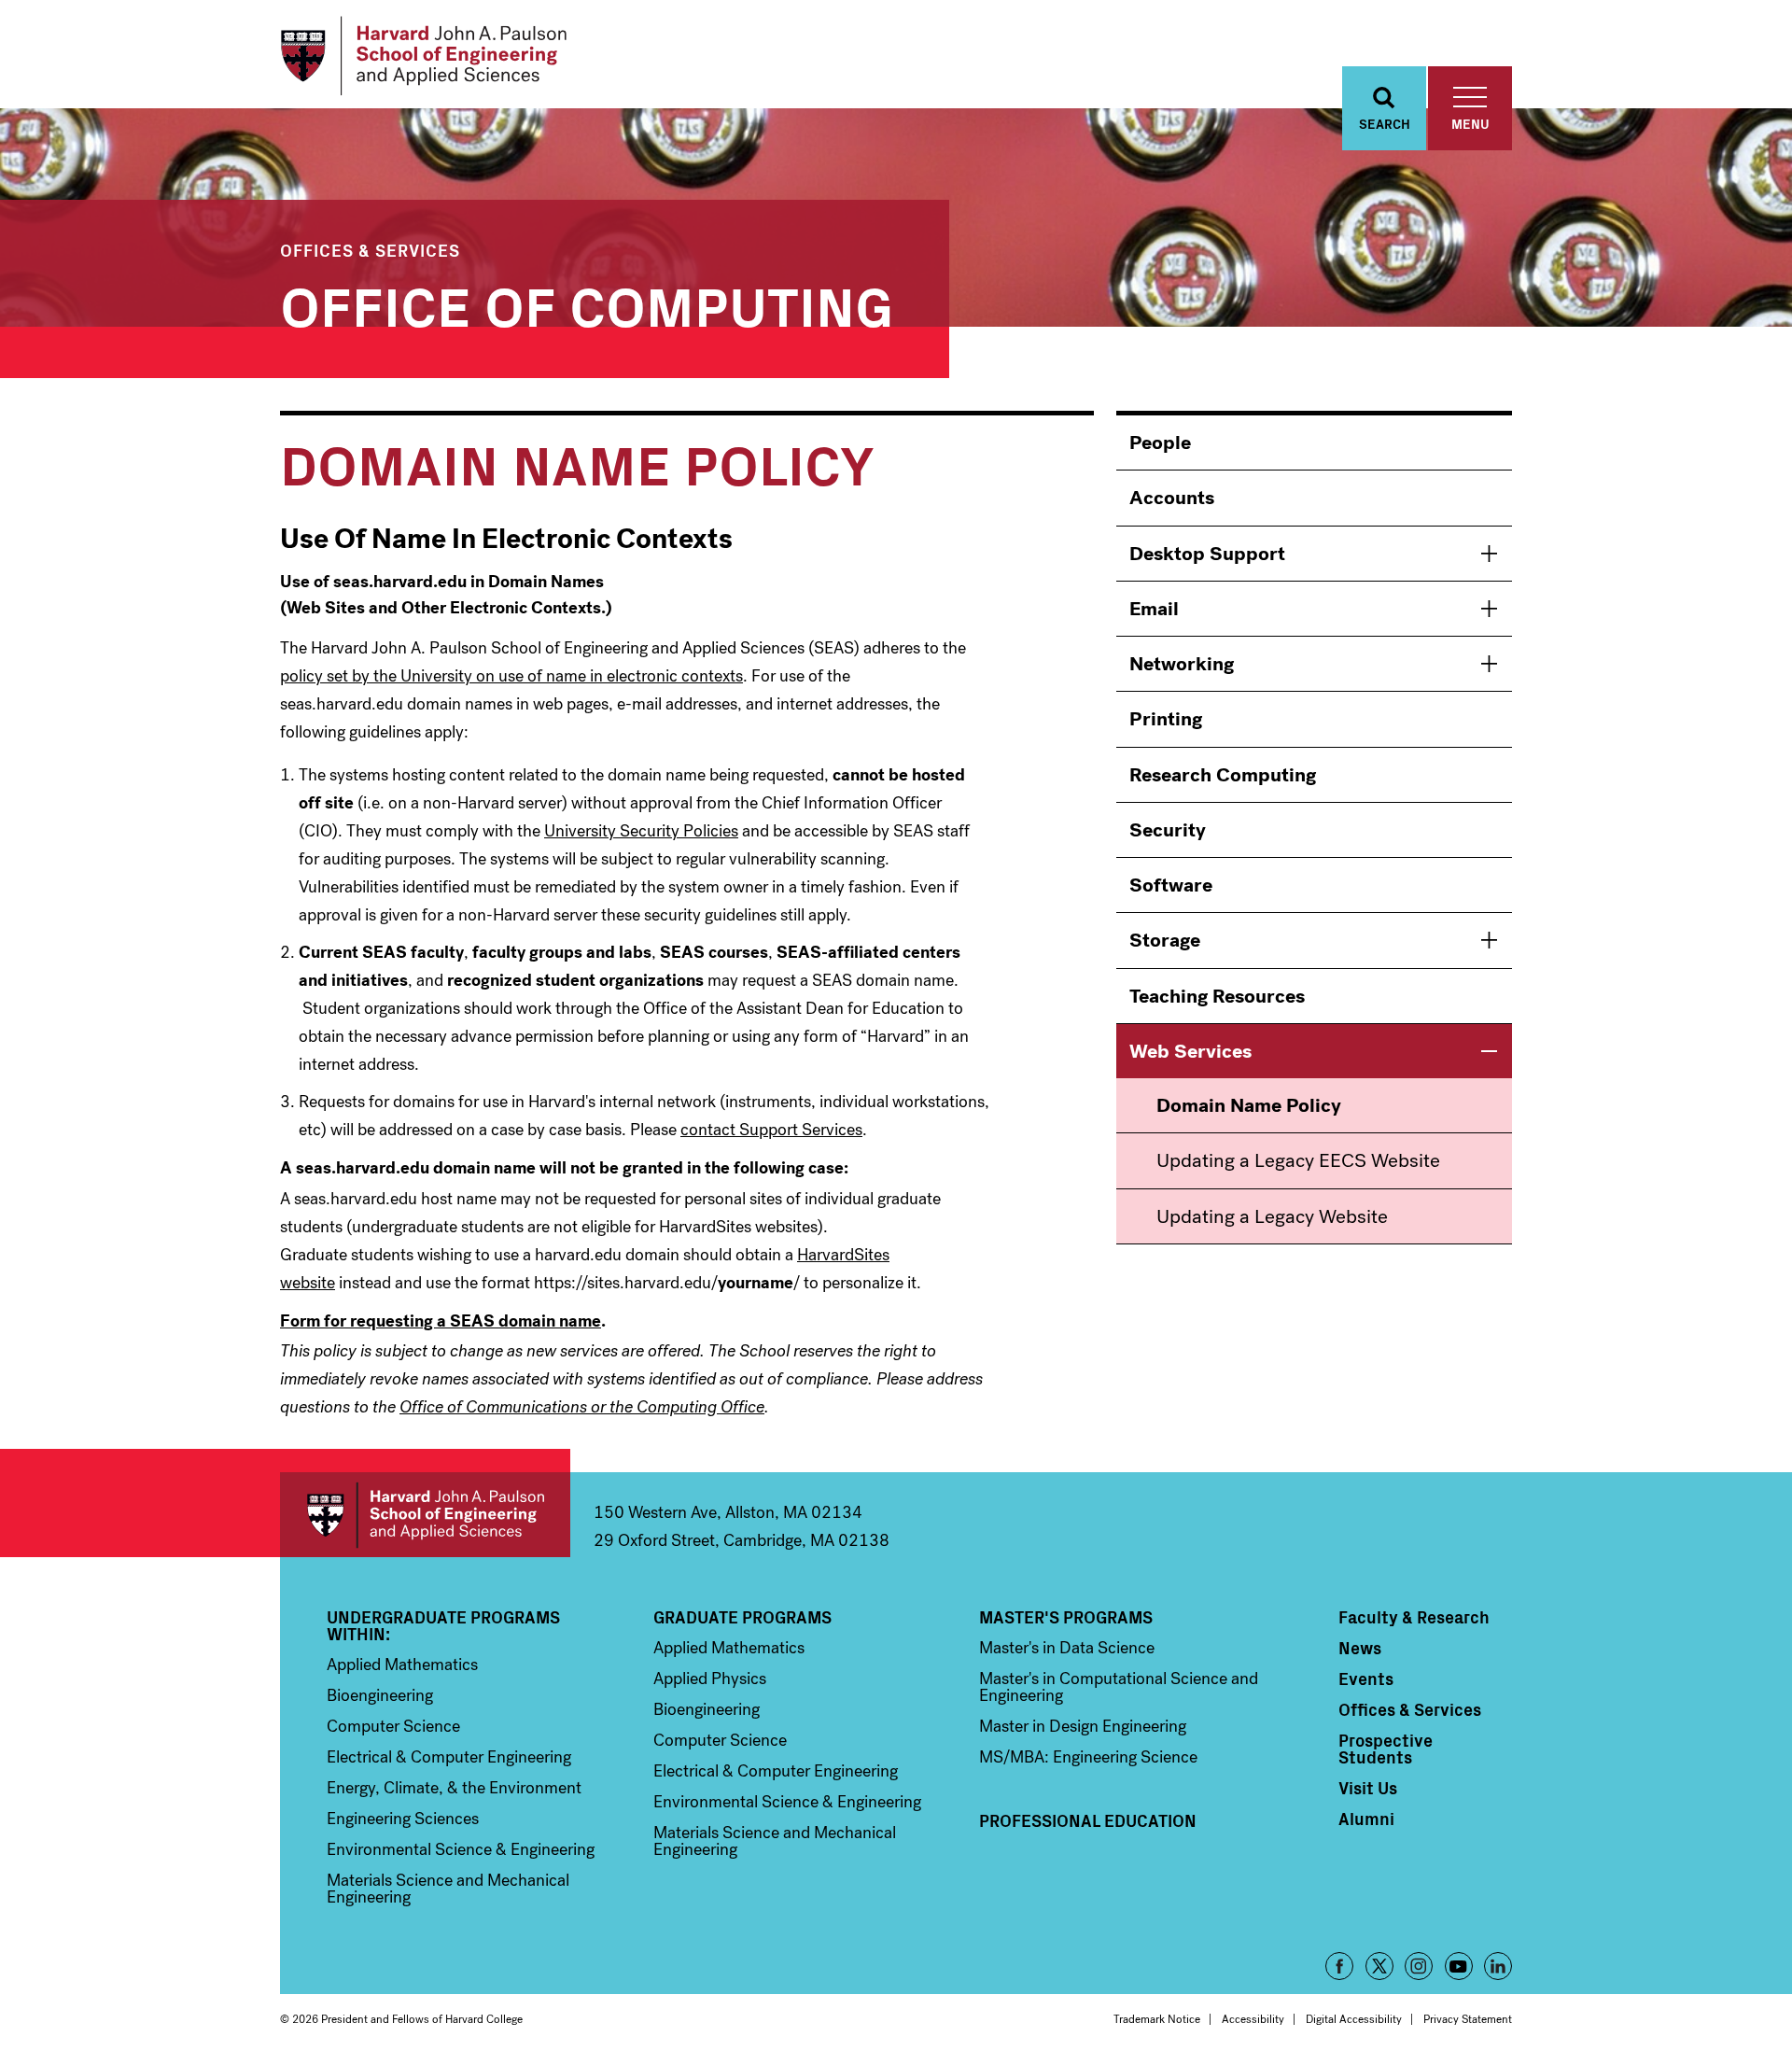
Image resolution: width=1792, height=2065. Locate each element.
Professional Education (1088, 1820)
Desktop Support (1207, 554)
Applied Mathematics (402, 1665)
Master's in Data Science (1067, 1648)
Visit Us (1368, 1788)
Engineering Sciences (403, 1819)
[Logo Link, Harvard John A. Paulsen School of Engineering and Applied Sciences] (423, 56)
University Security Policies (641, 831)
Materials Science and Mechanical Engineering (448, 1889)
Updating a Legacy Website (1272, 1216)
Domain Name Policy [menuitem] (1249, 1105)
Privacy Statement (1468, 2019)
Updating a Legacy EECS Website (1298, 1160)
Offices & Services (370, 250)
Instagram (1419, 1966)
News (1360, 1648)
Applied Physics (710, 1679)
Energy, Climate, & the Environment (454, 1788)
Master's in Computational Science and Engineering (1119, 1687)
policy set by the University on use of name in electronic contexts (511, 676)
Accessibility (1253, 2019)
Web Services (1190, 1051)
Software (1171, 885)
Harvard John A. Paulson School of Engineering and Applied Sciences (425, 1515)
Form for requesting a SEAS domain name (441, 1321)
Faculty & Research (1414, 1617)
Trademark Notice (1157, 2019)
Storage (1165, 940)
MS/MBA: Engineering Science (1088, 1757)
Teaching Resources (1217, 996)
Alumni (1366, 1819)
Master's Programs (1066, 1617)
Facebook (1339, 1966)
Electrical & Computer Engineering (449, 1757)
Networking (1182, 664)
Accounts (1172, 498)
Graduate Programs (742, 1617)
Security (1168, 830)
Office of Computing (587, 303)
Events (1366, 1679)
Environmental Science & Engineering (461, 1849)
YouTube (1459, 1966)
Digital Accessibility (1354, 2019)
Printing (1166, 719)
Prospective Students (1386, 1749)
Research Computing (1223, 775)
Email (1154, 609)
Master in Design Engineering (1083, 1726)
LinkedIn (1498, 1966)
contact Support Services (771, 1130)
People (1160, 442)
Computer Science (393, 1726)
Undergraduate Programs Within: (443, 1625)
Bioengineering (380, 1695)
